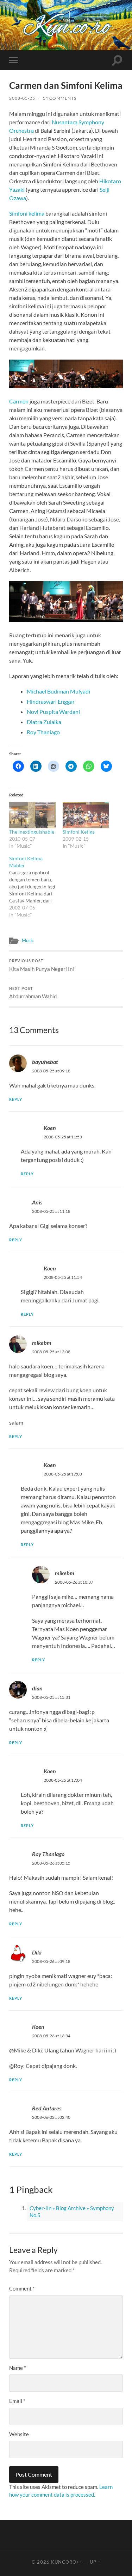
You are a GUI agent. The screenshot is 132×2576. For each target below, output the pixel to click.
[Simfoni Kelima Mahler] (36, 887)
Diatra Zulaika (44, 722)
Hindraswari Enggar (51, 701)
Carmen (19, 401)
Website (19, 2434)
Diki (37, 1952)
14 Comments (59, 98)
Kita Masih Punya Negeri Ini (42, 965)
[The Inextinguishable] (32, 815)
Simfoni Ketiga (79, 832)
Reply (16, 1099)
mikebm (42, 1343)
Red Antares (47, 2108)
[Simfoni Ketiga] (86, 815)
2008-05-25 (22, 98)
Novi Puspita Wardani (53, 712)
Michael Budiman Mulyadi (58, 691)
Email (17, 2401)
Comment (22, 2288)
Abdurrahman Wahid (33, 993)
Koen (50, 1128)
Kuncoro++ (67, 2562)
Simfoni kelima (27, 213)
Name (18, 2368)
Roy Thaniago (43, 732)
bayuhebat (45, 1062)
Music (28, 940)
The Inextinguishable (32, 832)
